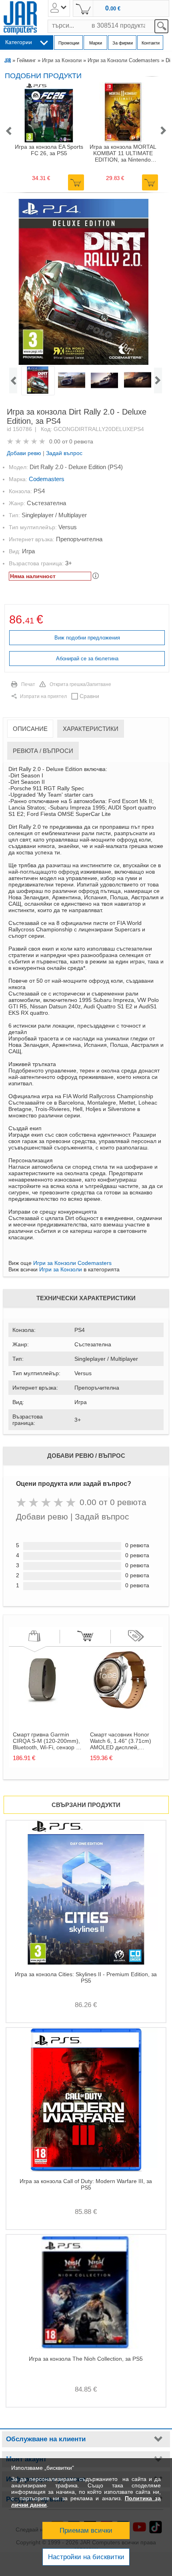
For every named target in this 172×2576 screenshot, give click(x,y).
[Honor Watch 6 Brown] (120, 1708)
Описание (30, 729)
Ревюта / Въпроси (43, 751)
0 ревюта (81, 441)
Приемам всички (86, 2530)
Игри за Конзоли (62, 60)
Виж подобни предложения (87, 638)
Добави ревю (24, 453)
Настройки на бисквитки (86, 2557)
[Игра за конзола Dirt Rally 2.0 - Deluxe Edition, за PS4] (85, 282)
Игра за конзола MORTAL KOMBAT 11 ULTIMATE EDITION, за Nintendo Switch (123, 153)
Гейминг (26, 60)
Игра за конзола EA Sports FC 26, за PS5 (49, 150)
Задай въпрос (64, 453)
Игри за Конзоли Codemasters (124, 60)
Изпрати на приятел (43, 696)
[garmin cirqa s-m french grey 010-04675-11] (43, 1708)
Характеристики (91, 729)
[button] (8, 131)
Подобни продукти (43, 76)
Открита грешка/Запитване (80, 684)
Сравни (89, 696)
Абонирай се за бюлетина (87, 659)
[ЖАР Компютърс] (20, 18)
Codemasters (47, 479)
